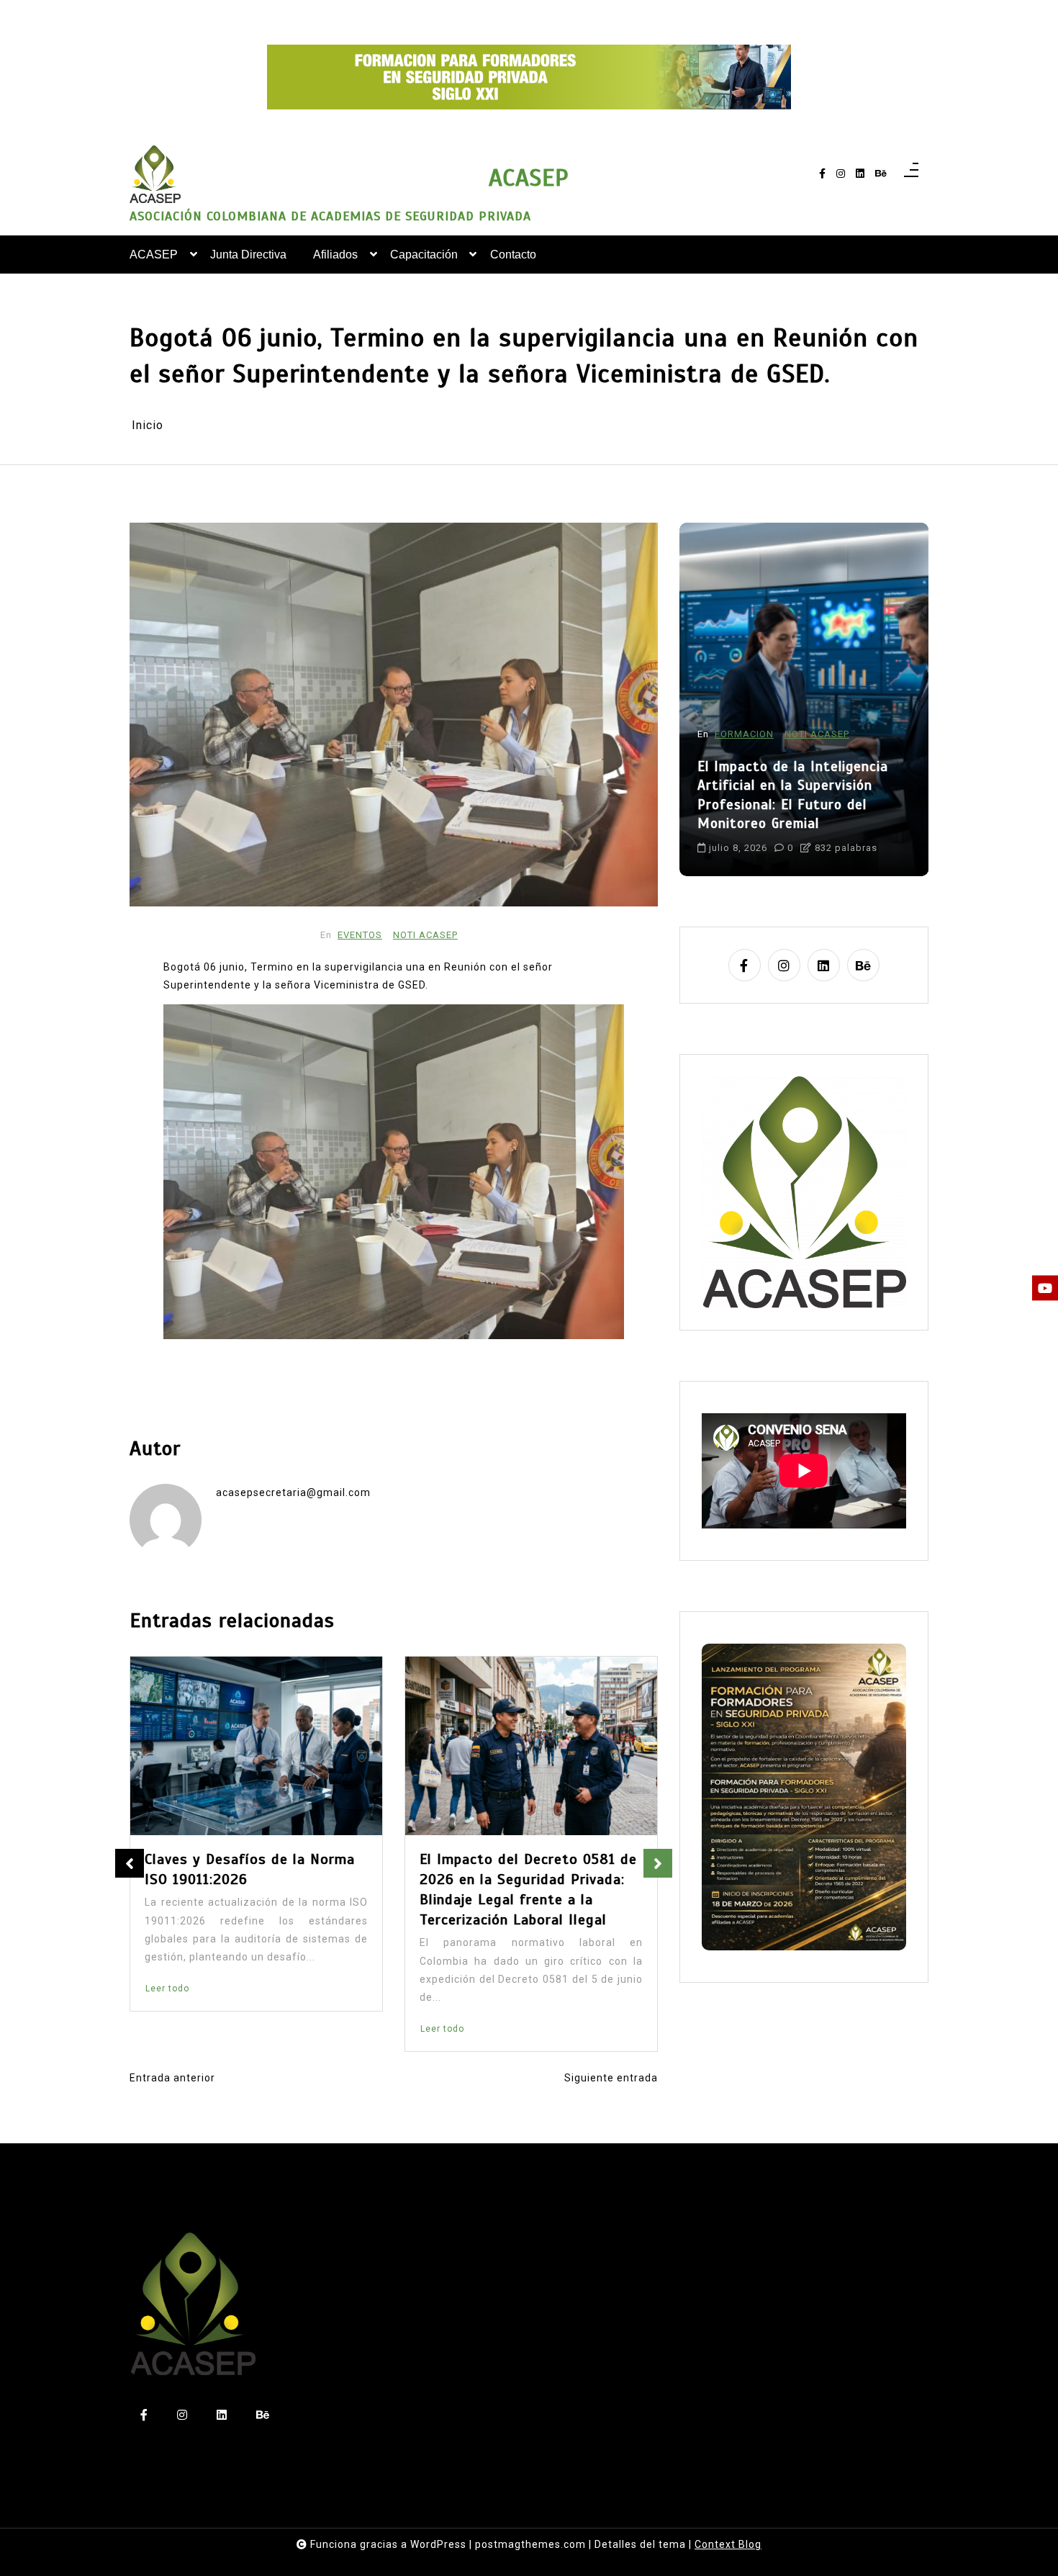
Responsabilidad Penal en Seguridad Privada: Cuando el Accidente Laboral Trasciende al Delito (804, 795)
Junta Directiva (248, 255)
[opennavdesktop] (911, 174)
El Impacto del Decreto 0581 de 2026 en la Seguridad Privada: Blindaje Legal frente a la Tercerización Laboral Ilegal (266, 1890)
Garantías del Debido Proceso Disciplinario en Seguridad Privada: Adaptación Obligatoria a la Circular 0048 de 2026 (539, 1890)
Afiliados (335, 255)
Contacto (513, 255)
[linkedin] (860, 174)
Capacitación (424, 255)
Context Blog (728, 2544)
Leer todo (180, 2030)
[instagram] (841, 174)
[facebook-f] (822, 174)
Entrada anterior (172, 2078)
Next (658, 1863)
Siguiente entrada (611, 2078)
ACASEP (529, 178)
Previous (130, 1863)
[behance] (881, 174)
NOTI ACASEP (425, 935)
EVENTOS (360, 935)
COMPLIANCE (747, 734)
